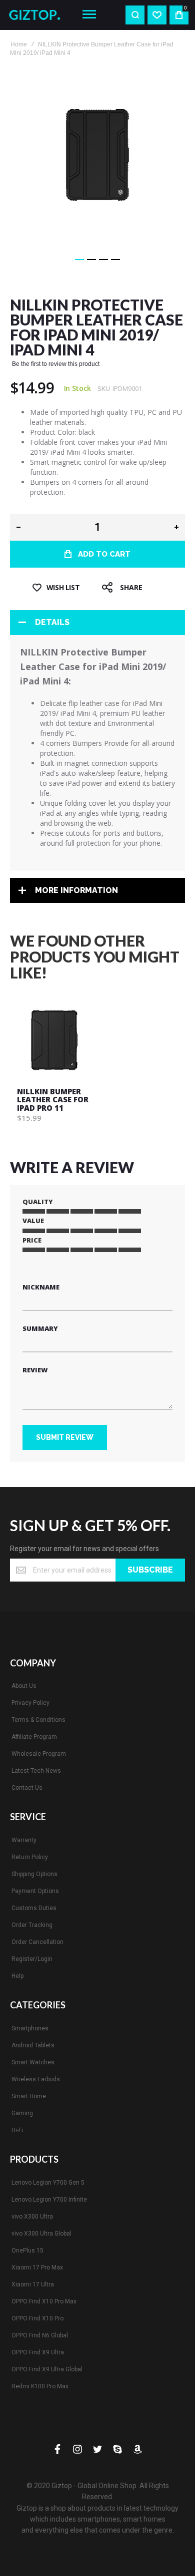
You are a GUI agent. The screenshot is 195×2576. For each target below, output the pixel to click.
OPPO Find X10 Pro (37, 2318)
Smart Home (29, 2096)
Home (19, 44)
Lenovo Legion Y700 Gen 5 (48, 2183)
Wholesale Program (39, 1754)
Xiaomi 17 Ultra (33, 2284)
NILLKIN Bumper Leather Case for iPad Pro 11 (53, 1100)
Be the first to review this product (56, 364)
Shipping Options (34, 1874)
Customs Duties (34, 1908)
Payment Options (35, 1891)
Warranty (24, 1840)
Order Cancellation (37, 1942)
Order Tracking (32, 1925)
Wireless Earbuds (36, 2079)
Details (52, 622)
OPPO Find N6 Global (40, 2335)
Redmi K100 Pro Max (40, 2386)
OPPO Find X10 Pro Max (44, 2301)
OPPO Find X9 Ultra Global (47, 2369)
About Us (24, 1686)
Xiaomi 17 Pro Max (37, 2267)
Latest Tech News (36, 1771)
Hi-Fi (17, 2130)
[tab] (97, 623)
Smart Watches (33, 2062)
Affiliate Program (34, 1737)
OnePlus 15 (27, 2251)
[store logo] (38, 15)
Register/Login (32, 1959)
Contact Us (27, 1788)
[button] (79, 260)
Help (17, 1976)
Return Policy (30, 1857)
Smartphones (30, 2028)
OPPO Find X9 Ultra (38, 2352)
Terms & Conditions (38, 1720)
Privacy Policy (30, 1703)
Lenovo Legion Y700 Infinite (49, 2200)
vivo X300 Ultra (32, 2217)
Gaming (22, 2113)
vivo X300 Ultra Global (41, 2234)
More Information (76, 890)
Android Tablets (33, 2045)
